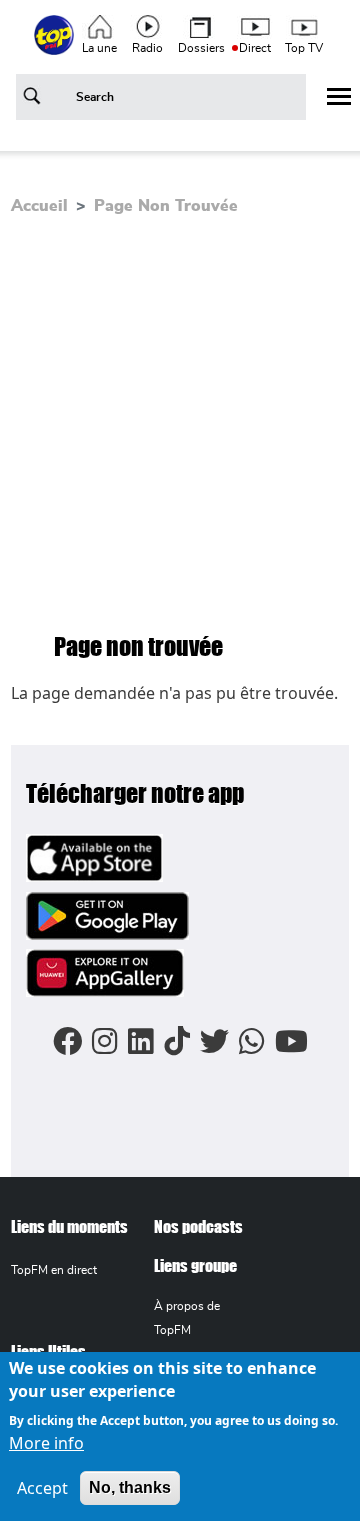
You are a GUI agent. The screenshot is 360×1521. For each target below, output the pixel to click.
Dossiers (201, 48)
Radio (147, 48)
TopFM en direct (54, 1270)
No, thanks (130, 1487)
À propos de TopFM (187, 1317)
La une (99, 48)
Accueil (39, 206)
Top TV (304, 48)
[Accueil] (56, 46)
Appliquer (35, 100)
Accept (42, 1488)
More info (46, 1443)
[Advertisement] (180, 423)
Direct (255, 48)
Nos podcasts (198, 1226)
